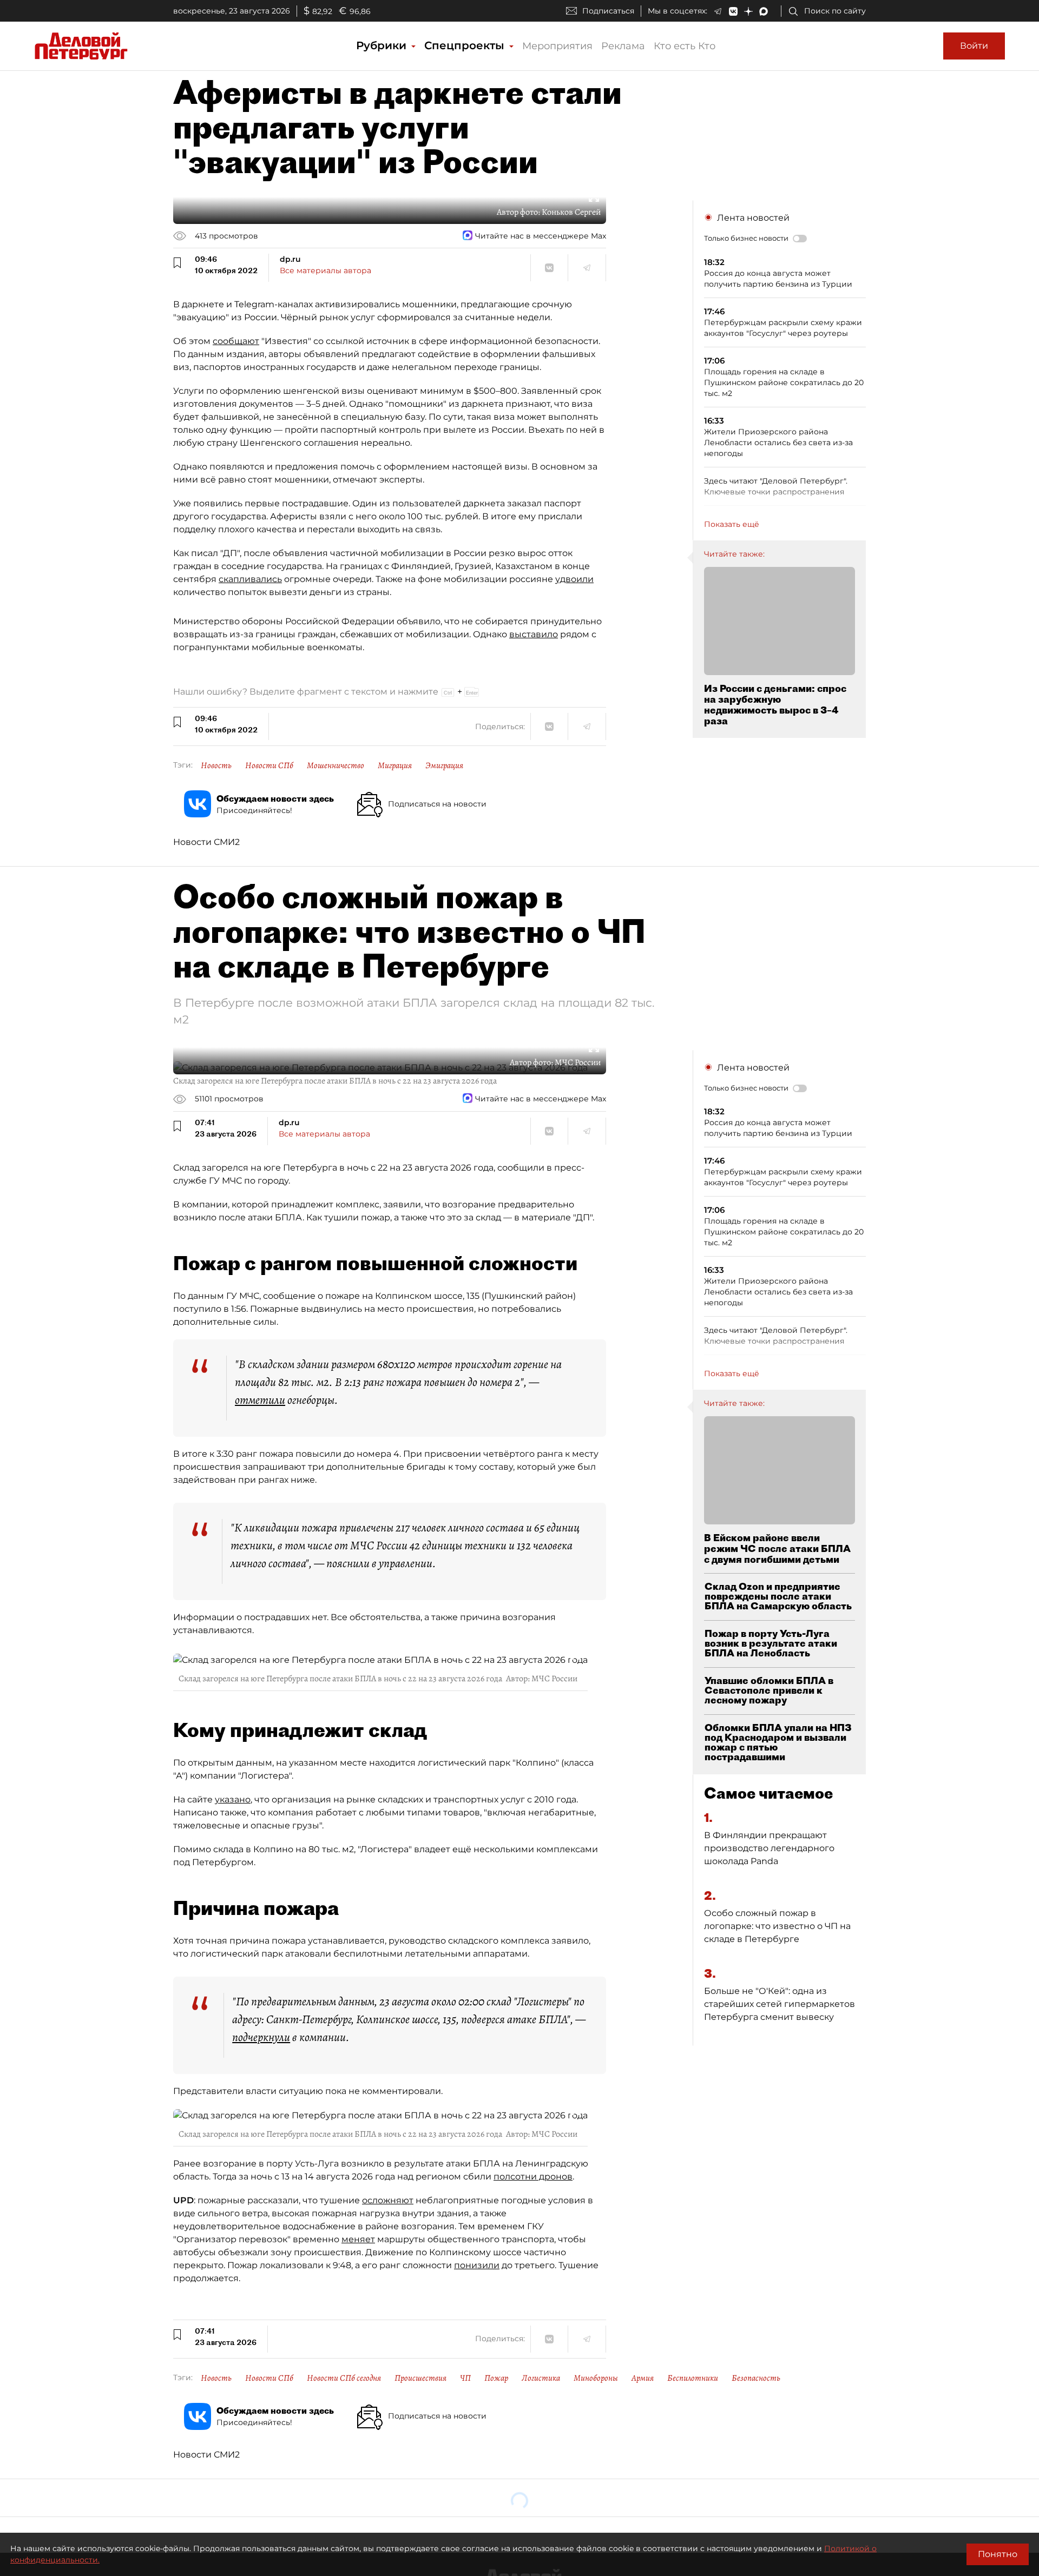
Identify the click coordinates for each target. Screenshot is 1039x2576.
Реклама (623, 46)
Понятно (998, 2554)
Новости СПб (269, 765)
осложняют (388, 2200)
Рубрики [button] (383, 45)
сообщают (236, 341)
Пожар (496, 2378)
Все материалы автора (325, 270)
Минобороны (596, 2378)
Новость (216, 765)
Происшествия (420, 2378)
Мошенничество (336, 765)
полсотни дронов (533, 2177)
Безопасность (756, 2378)
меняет (358, 2239)
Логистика (541, 2378)
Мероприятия (557, 46)
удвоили (574, 579)
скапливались (250, 579)
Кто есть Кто (685, 46)
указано (233, 1799)
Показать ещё (732, 524)
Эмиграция (444, 765)
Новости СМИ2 (206, 842)
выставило (534, 634)
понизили (477, 2265)
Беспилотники (693, 2378)
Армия (643, 2378)
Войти (974, 46)
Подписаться (608, 11)
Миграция (395, 765)
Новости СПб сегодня (344, 2378)
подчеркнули (261, 2037)
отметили (260, 1400)
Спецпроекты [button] (466, 45)
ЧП (465, 2378)
